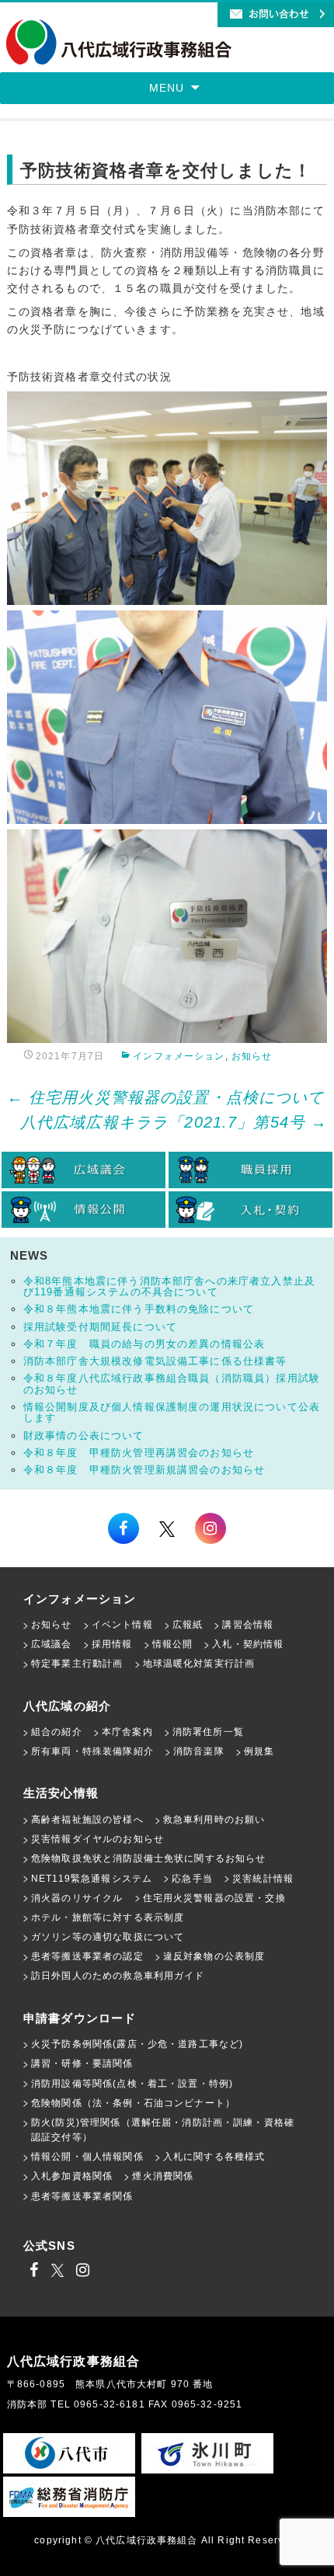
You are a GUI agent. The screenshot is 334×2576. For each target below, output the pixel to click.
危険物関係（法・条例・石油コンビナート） (133, 2103)
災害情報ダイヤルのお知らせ (97, 1839)
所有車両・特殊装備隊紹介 (92, 1751)
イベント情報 (122, 1625)
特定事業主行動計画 (77, 1663)
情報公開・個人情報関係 (87, 2157)
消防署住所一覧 (208, 1732)
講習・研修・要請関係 (82, 2063)
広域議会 (52, 1644)
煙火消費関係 (163, 2176)
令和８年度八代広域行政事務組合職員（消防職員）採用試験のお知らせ (172, 1384)
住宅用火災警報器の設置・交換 (214, 1898)
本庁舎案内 (127, 1732)
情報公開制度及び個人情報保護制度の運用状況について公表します (172, 1412)
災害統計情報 (263, 1879)
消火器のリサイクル (77, 1898)
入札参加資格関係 (72, 2176)
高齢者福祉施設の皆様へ (87, 1820)
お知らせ (252, 1056)
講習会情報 (248, 1625)
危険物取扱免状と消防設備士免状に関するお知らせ (149, 1858)
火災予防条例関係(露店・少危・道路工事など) (137, 2044)
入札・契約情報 (248, 1644)
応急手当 (192, 1879)
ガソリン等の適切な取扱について (108, 1937)
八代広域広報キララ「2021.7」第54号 (174, 1122)
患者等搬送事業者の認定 (87, 1956)
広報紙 (188, 1625)
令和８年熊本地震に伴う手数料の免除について (139, 1309)
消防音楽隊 (199, 1751)
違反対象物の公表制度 (214, 1956)
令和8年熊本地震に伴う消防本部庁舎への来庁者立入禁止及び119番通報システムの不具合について (169, 1286)
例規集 (259, 1751)
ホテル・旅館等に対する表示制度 (108, 1917)
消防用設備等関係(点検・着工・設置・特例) (132, 2084)
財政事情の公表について (84, 1436)
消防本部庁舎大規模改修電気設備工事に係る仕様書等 (155, 1361)
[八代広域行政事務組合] (119, 43)
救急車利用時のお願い (214, 1820)
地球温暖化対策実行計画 (199, 1663)
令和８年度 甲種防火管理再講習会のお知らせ (139, 1453)
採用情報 (112, 1644)
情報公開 (173, 1644)
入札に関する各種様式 (214, 2157)
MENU (167, 88)
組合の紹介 (57, 1732)
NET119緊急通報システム (92, 1879)
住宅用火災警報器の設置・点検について (166, 1097)
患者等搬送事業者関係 (82, 2196)
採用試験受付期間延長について (100, 1327)
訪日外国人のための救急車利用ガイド (118, 1976)
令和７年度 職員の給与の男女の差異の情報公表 (144, 1344)
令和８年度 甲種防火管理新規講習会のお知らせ (144, 1470)
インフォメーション (179, 1056)
